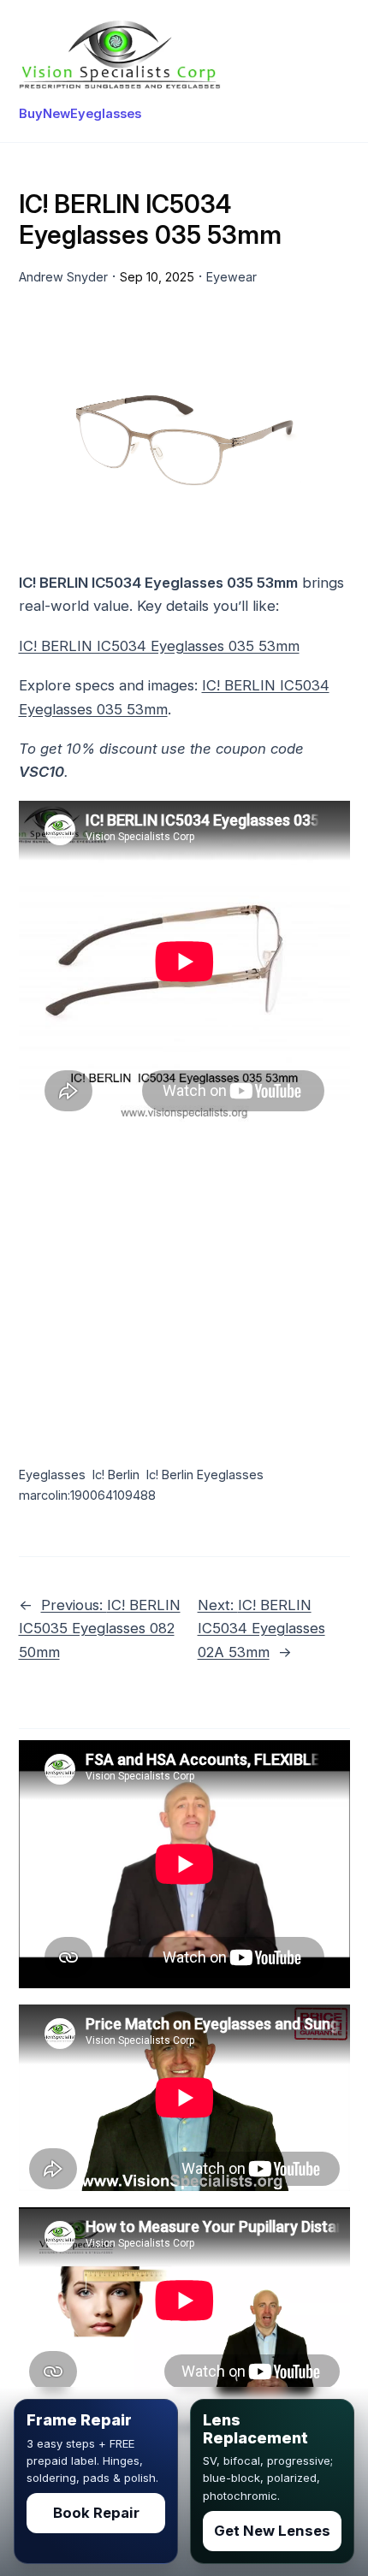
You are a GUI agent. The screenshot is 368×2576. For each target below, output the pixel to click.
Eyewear (231, 277)
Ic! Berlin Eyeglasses (205, 1475)
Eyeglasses (52, 1475)
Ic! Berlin (116, 1475)
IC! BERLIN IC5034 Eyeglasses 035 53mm (159, 646)
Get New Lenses (272, 2531)
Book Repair (96, 2513)
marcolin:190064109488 (87, 1495)
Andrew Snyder (63, 277)
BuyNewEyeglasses (80, 114)
